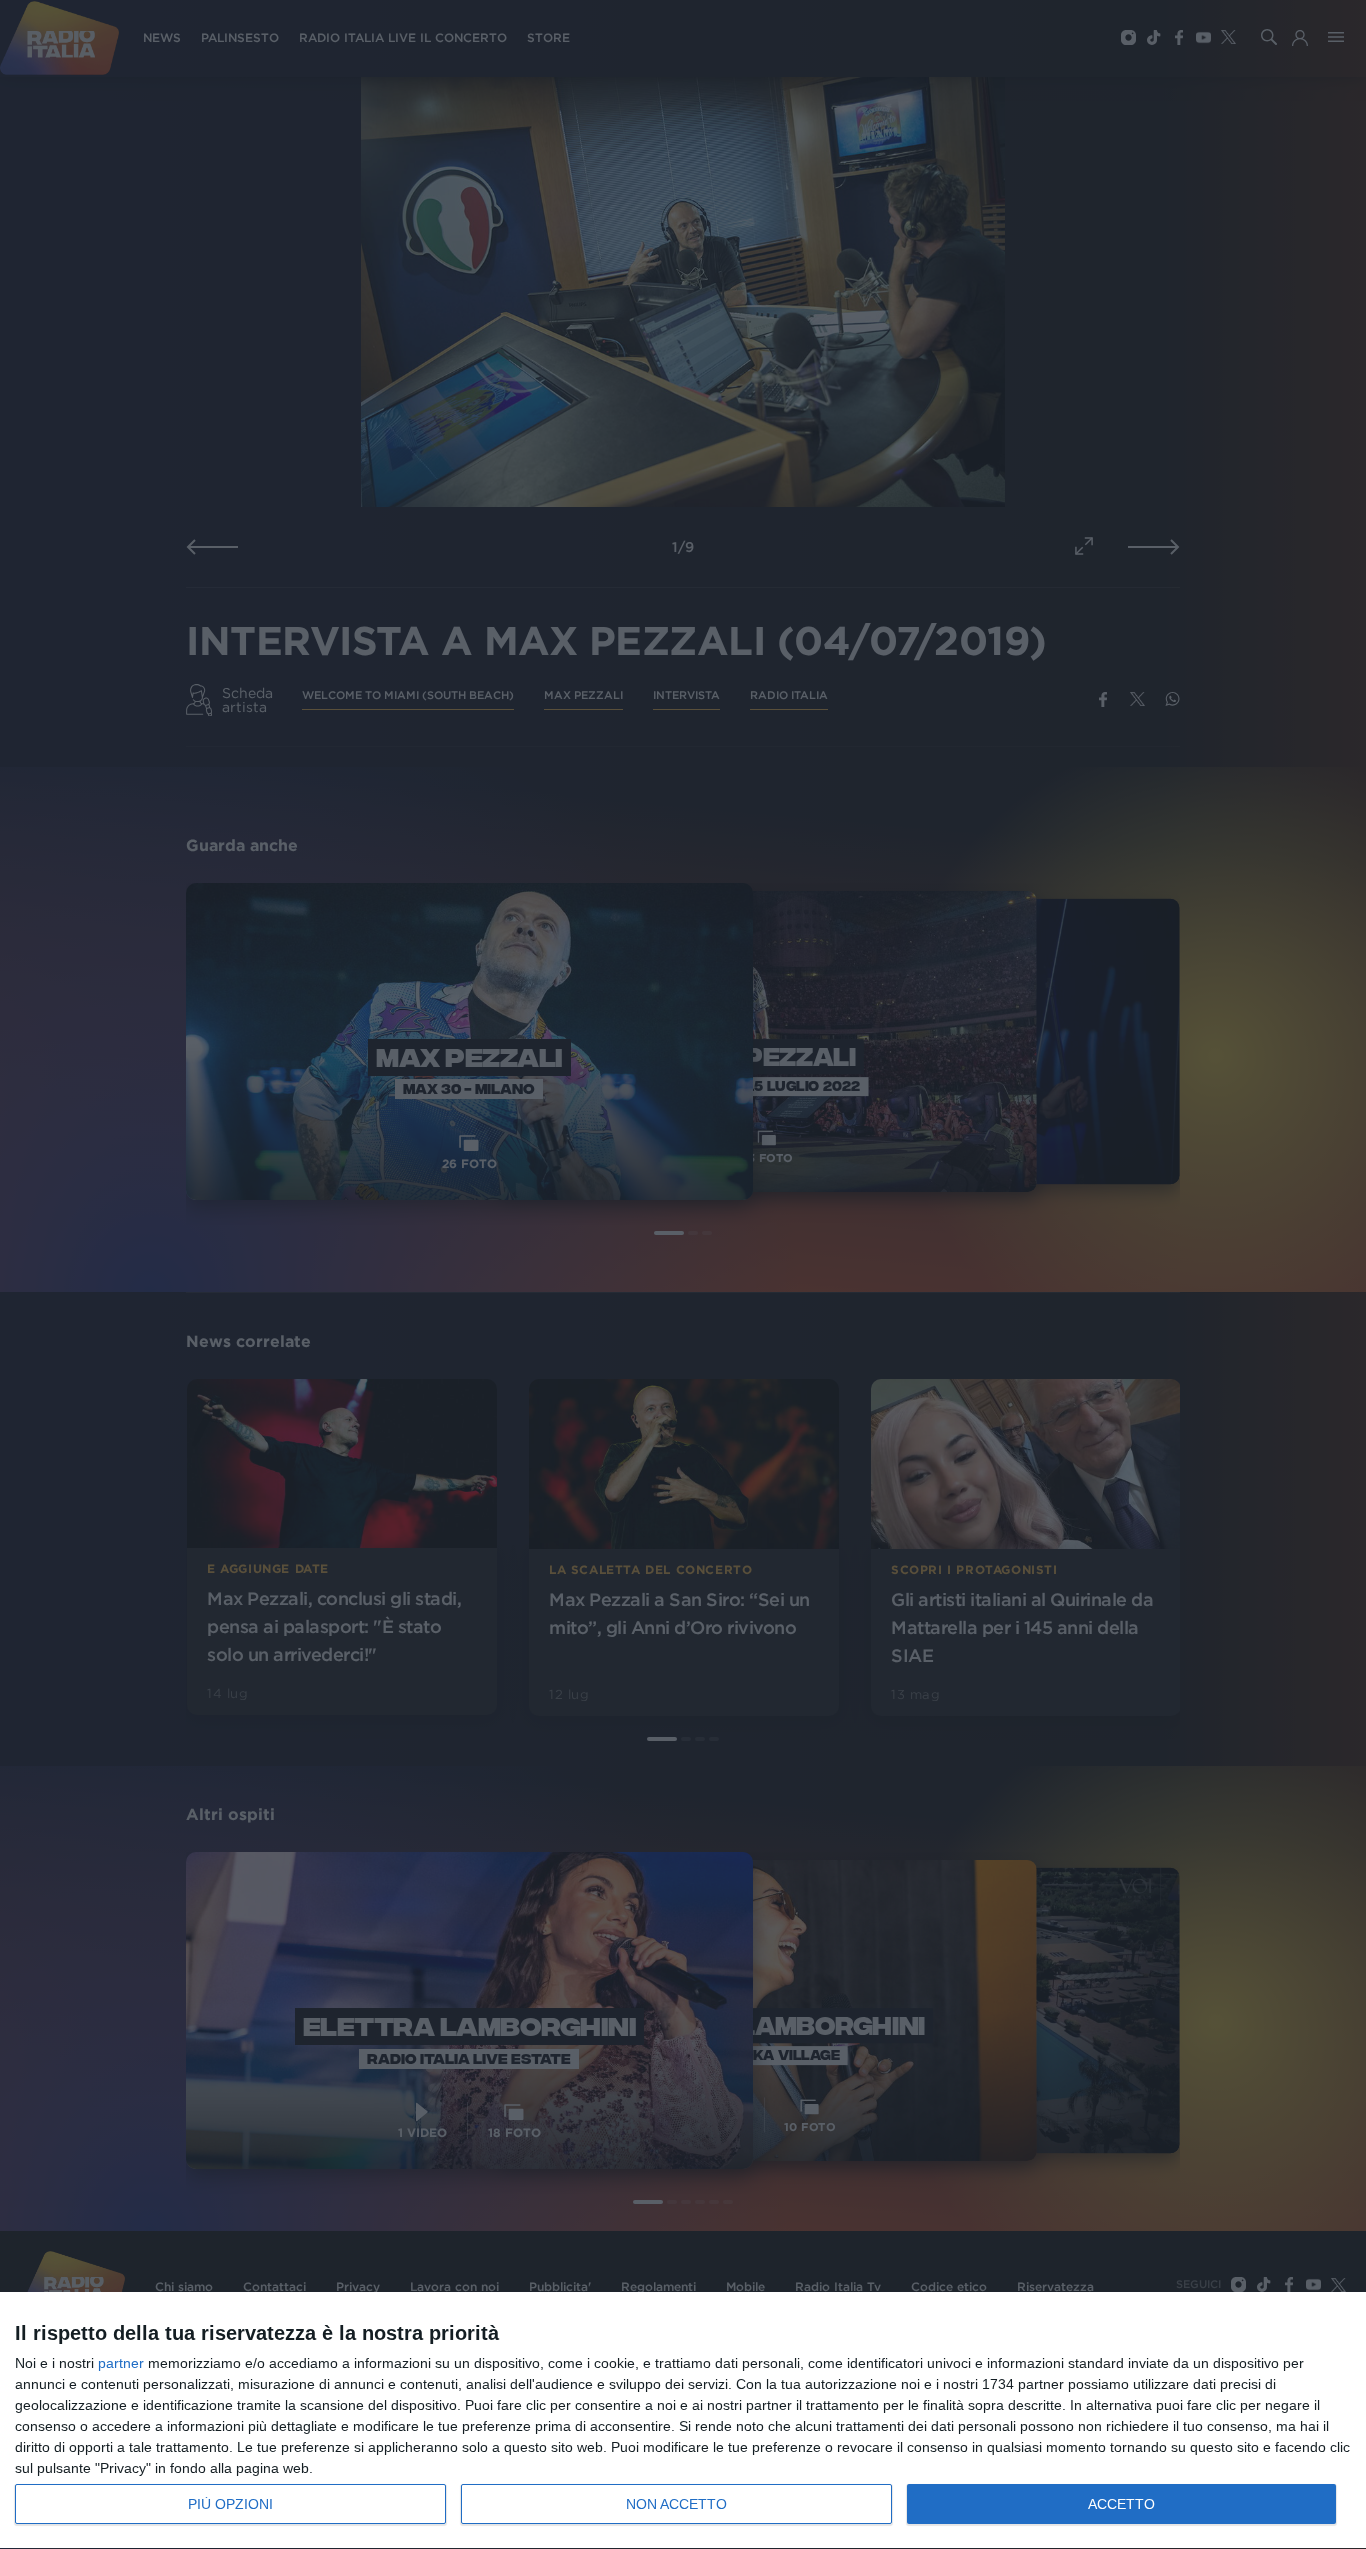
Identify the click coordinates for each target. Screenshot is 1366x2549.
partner (121, 2363)
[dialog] (683, 2421)
